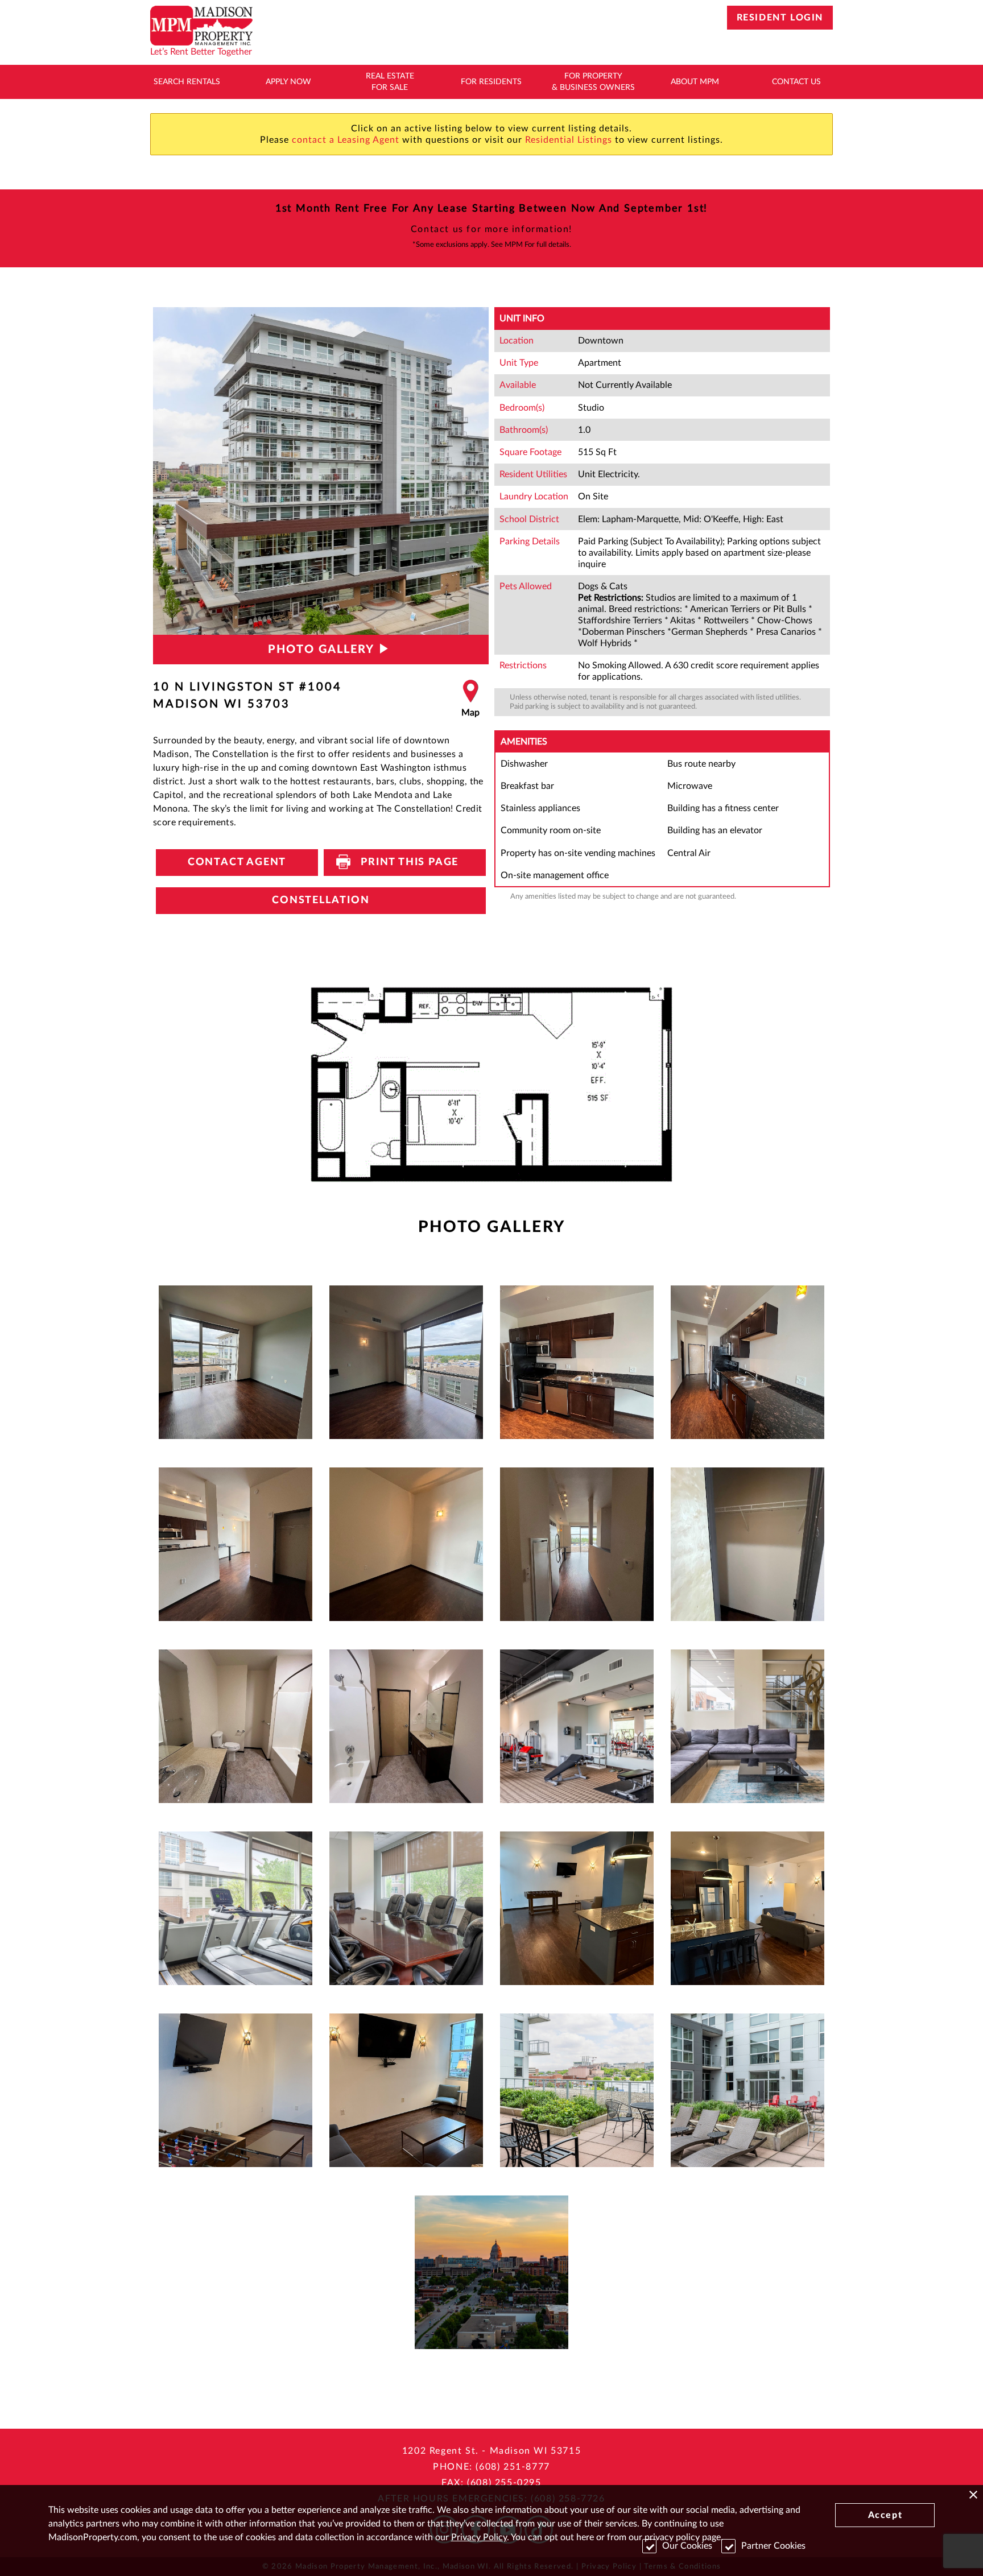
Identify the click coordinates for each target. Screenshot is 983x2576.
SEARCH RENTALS (187, 82)
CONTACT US (796, 82)
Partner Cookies (773, 2546)
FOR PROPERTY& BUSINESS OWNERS (593, 82)
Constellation (321, 900)
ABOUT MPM (695, 82)
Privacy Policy (479, 2537)
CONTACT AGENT (237, 862)
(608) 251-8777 (513, 2467)
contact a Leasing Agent (346, 140)
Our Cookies (687, 2546)
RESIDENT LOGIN (780, 18)
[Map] (470, 699)
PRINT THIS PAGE (405, 862)
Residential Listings (569, 140)
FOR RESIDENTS (491, 82)
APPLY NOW (288, 82)
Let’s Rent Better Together (201, 52)
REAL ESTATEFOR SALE (390, 82)
